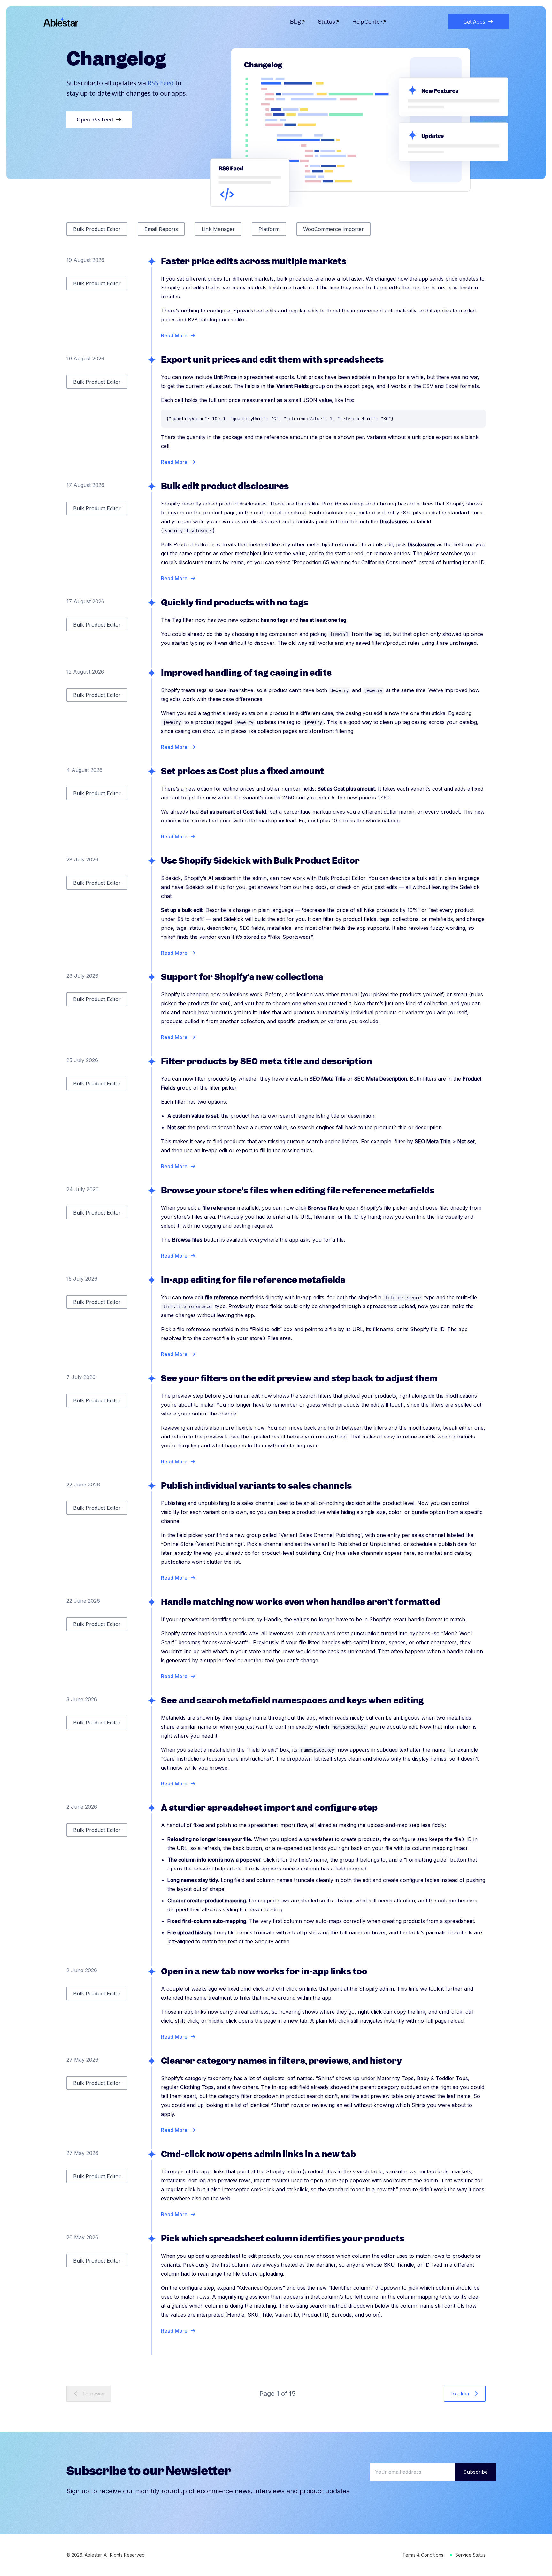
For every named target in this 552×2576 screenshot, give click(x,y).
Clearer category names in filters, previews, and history (281, 2061)
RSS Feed (161, 83)
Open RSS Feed (95, 120)
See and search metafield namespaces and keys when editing (292, 1700)
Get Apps (474, 22)
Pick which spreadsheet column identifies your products (283, 2238)
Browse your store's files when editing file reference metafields (298, 1190)
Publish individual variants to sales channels (256, 1486)
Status (327, 22)
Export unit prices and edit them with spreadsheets (272, 360)
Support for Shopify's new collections (242, 977)
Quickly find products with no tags (235, 602)
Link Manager (218, 229)
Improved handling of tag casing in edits (246, 673)
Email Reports (161, 229)
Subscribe (475, 2472)
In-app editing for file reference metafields (253, 1280)
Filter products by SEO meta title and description (266, 1061)
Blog (296, 22)
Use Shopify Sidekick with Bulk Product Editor (260, 861)
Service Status (470, 2555)
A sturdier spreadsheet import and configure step (269, 1808)
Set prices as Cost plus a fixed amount (242, 771)
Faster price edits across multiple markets (254, 261)
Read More (174, 335)
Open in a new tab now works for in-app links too (264, 1971)
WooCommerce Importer (333, 229)
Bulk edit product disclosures (225, 486)
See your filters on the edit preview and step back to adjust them (299, 1378)
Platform (269, 229)
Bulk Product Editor (97, 229)
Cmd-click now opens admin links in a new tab (258, 2154)
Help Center (367, 22)
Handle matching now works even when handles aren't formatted (301, 1602)
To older (460, 2394)
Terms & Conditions (423, 2555)
